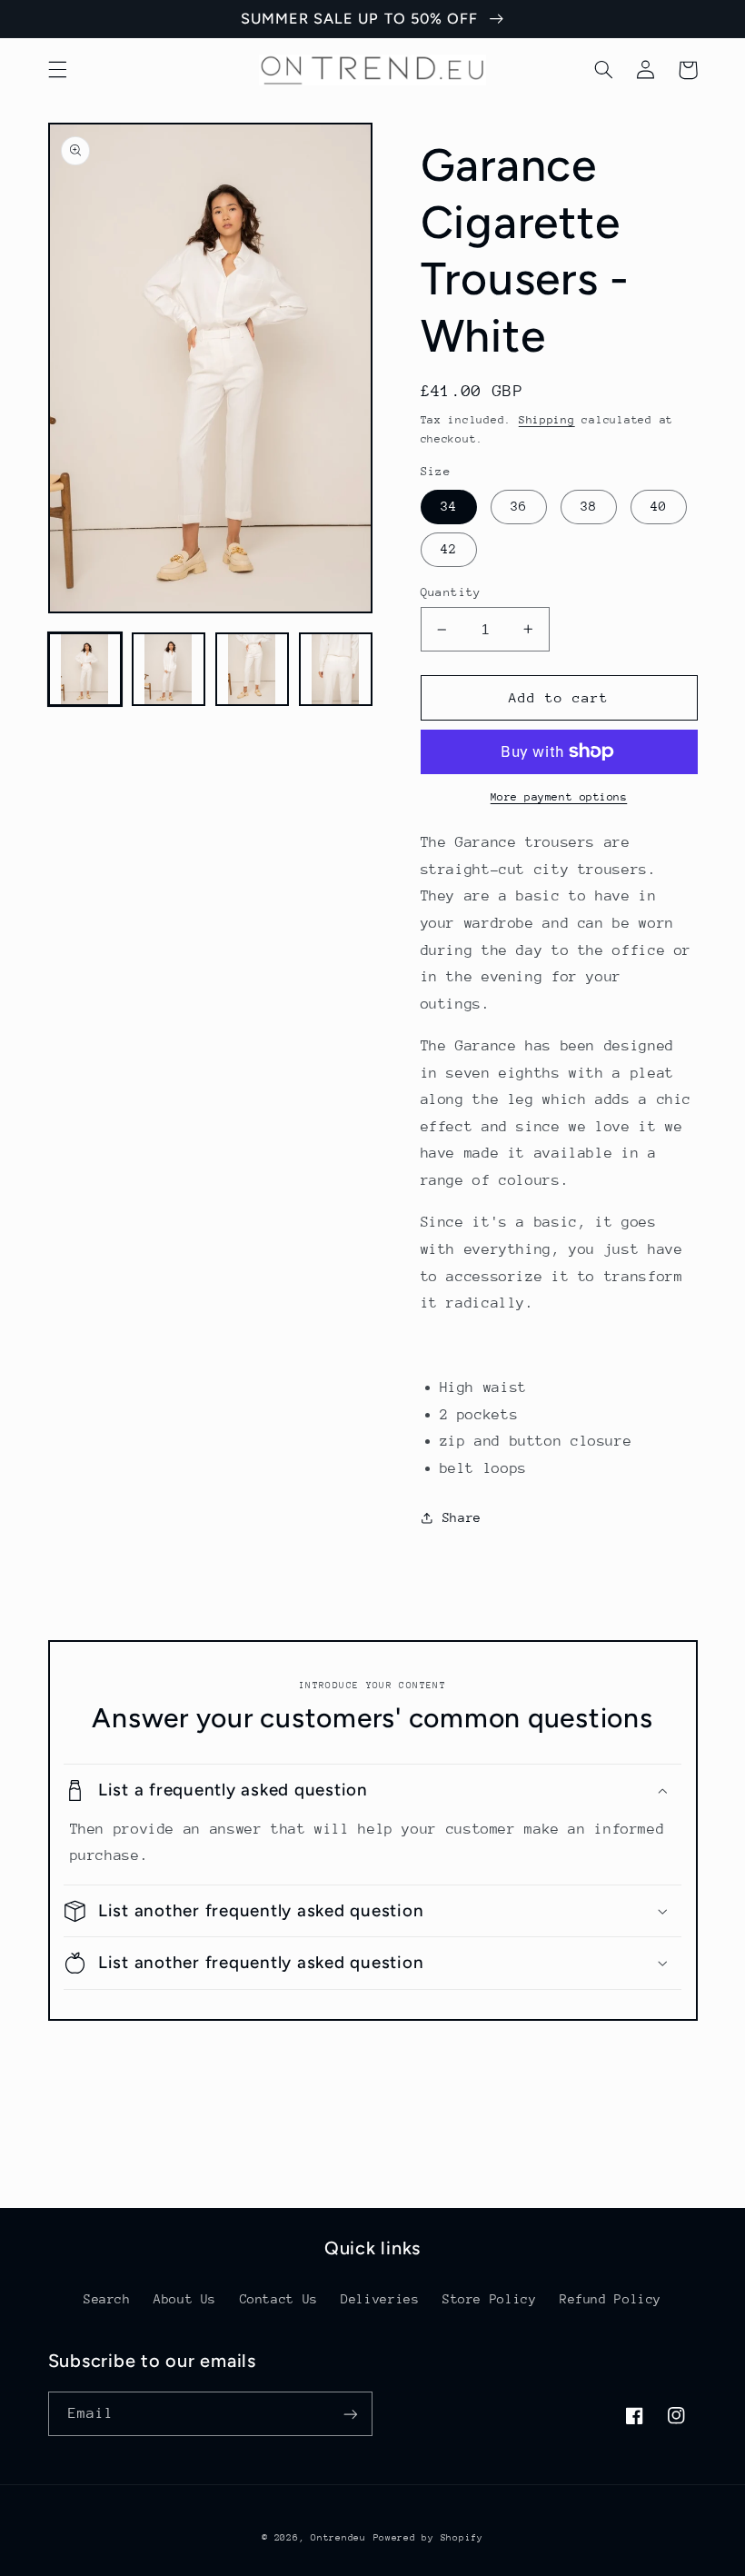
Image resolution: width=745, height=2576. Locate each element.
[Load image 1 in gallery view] (85, 670)
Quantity (451, 592)
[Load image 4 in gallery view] (336, 670)
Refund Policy (611, 2299)
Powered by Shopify (428, 2538)
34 (449, 506)
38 (589, 506)
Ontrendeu (338, 2538)
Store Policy (490, 2299)
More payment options (559, 797)
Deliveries (380, 2299)
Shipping (547, 420)
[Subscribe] (351, 2414)
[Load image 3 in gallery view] (253, 670)
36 (519, 506)
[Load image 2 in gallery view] (169, 670)
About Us (185, 2299)
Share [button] (462, 1517)
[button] (57, 70)
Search (107, 2299)
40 (659, 506)
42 (449, 549)
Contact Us (279, 2299)
